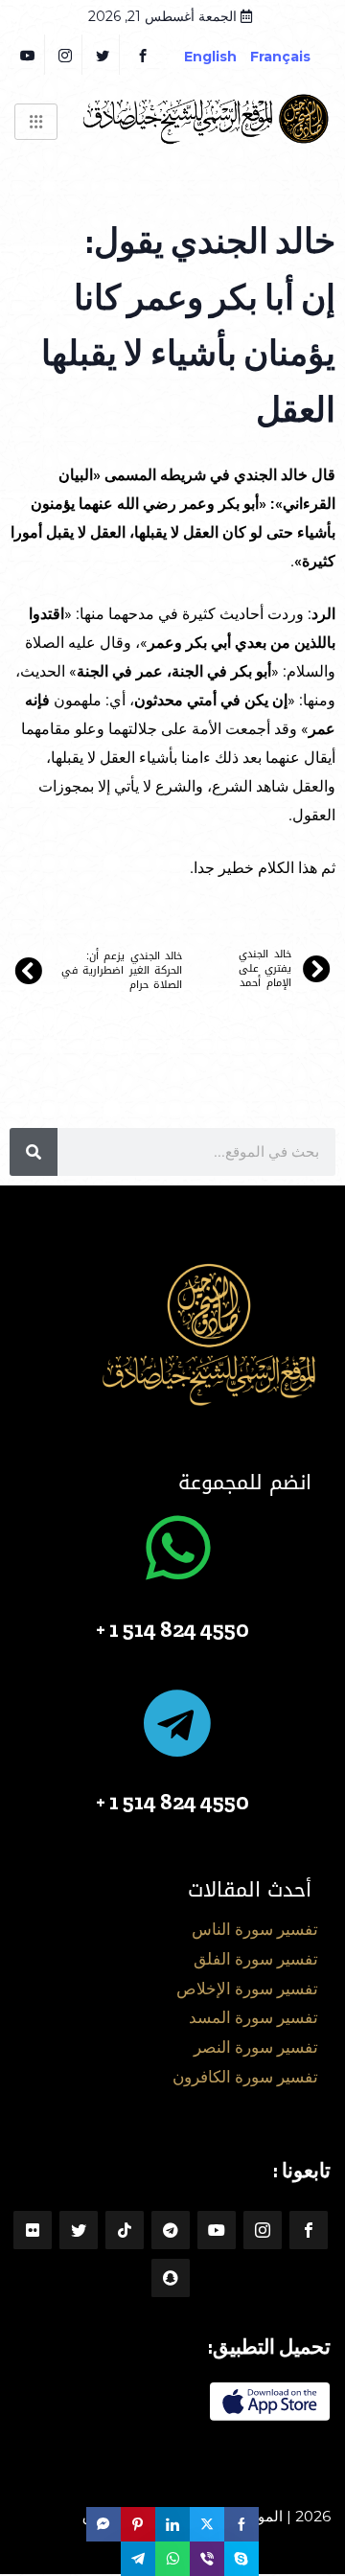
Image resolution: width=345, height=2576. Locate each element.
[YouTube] (28, 55)
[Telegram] (171, 2230)
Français (295, 57)
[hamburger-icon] (36, 122)
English (210, 57)
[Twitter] (103, 55)
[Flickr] (33, 2230)
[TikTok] (125, 2230)
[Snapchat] (171, 2278)
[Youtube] (217, 2230)
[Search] (34, 1152)
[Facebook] (143, 55)
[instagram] (66, 55)
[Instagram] (263, 2230)
